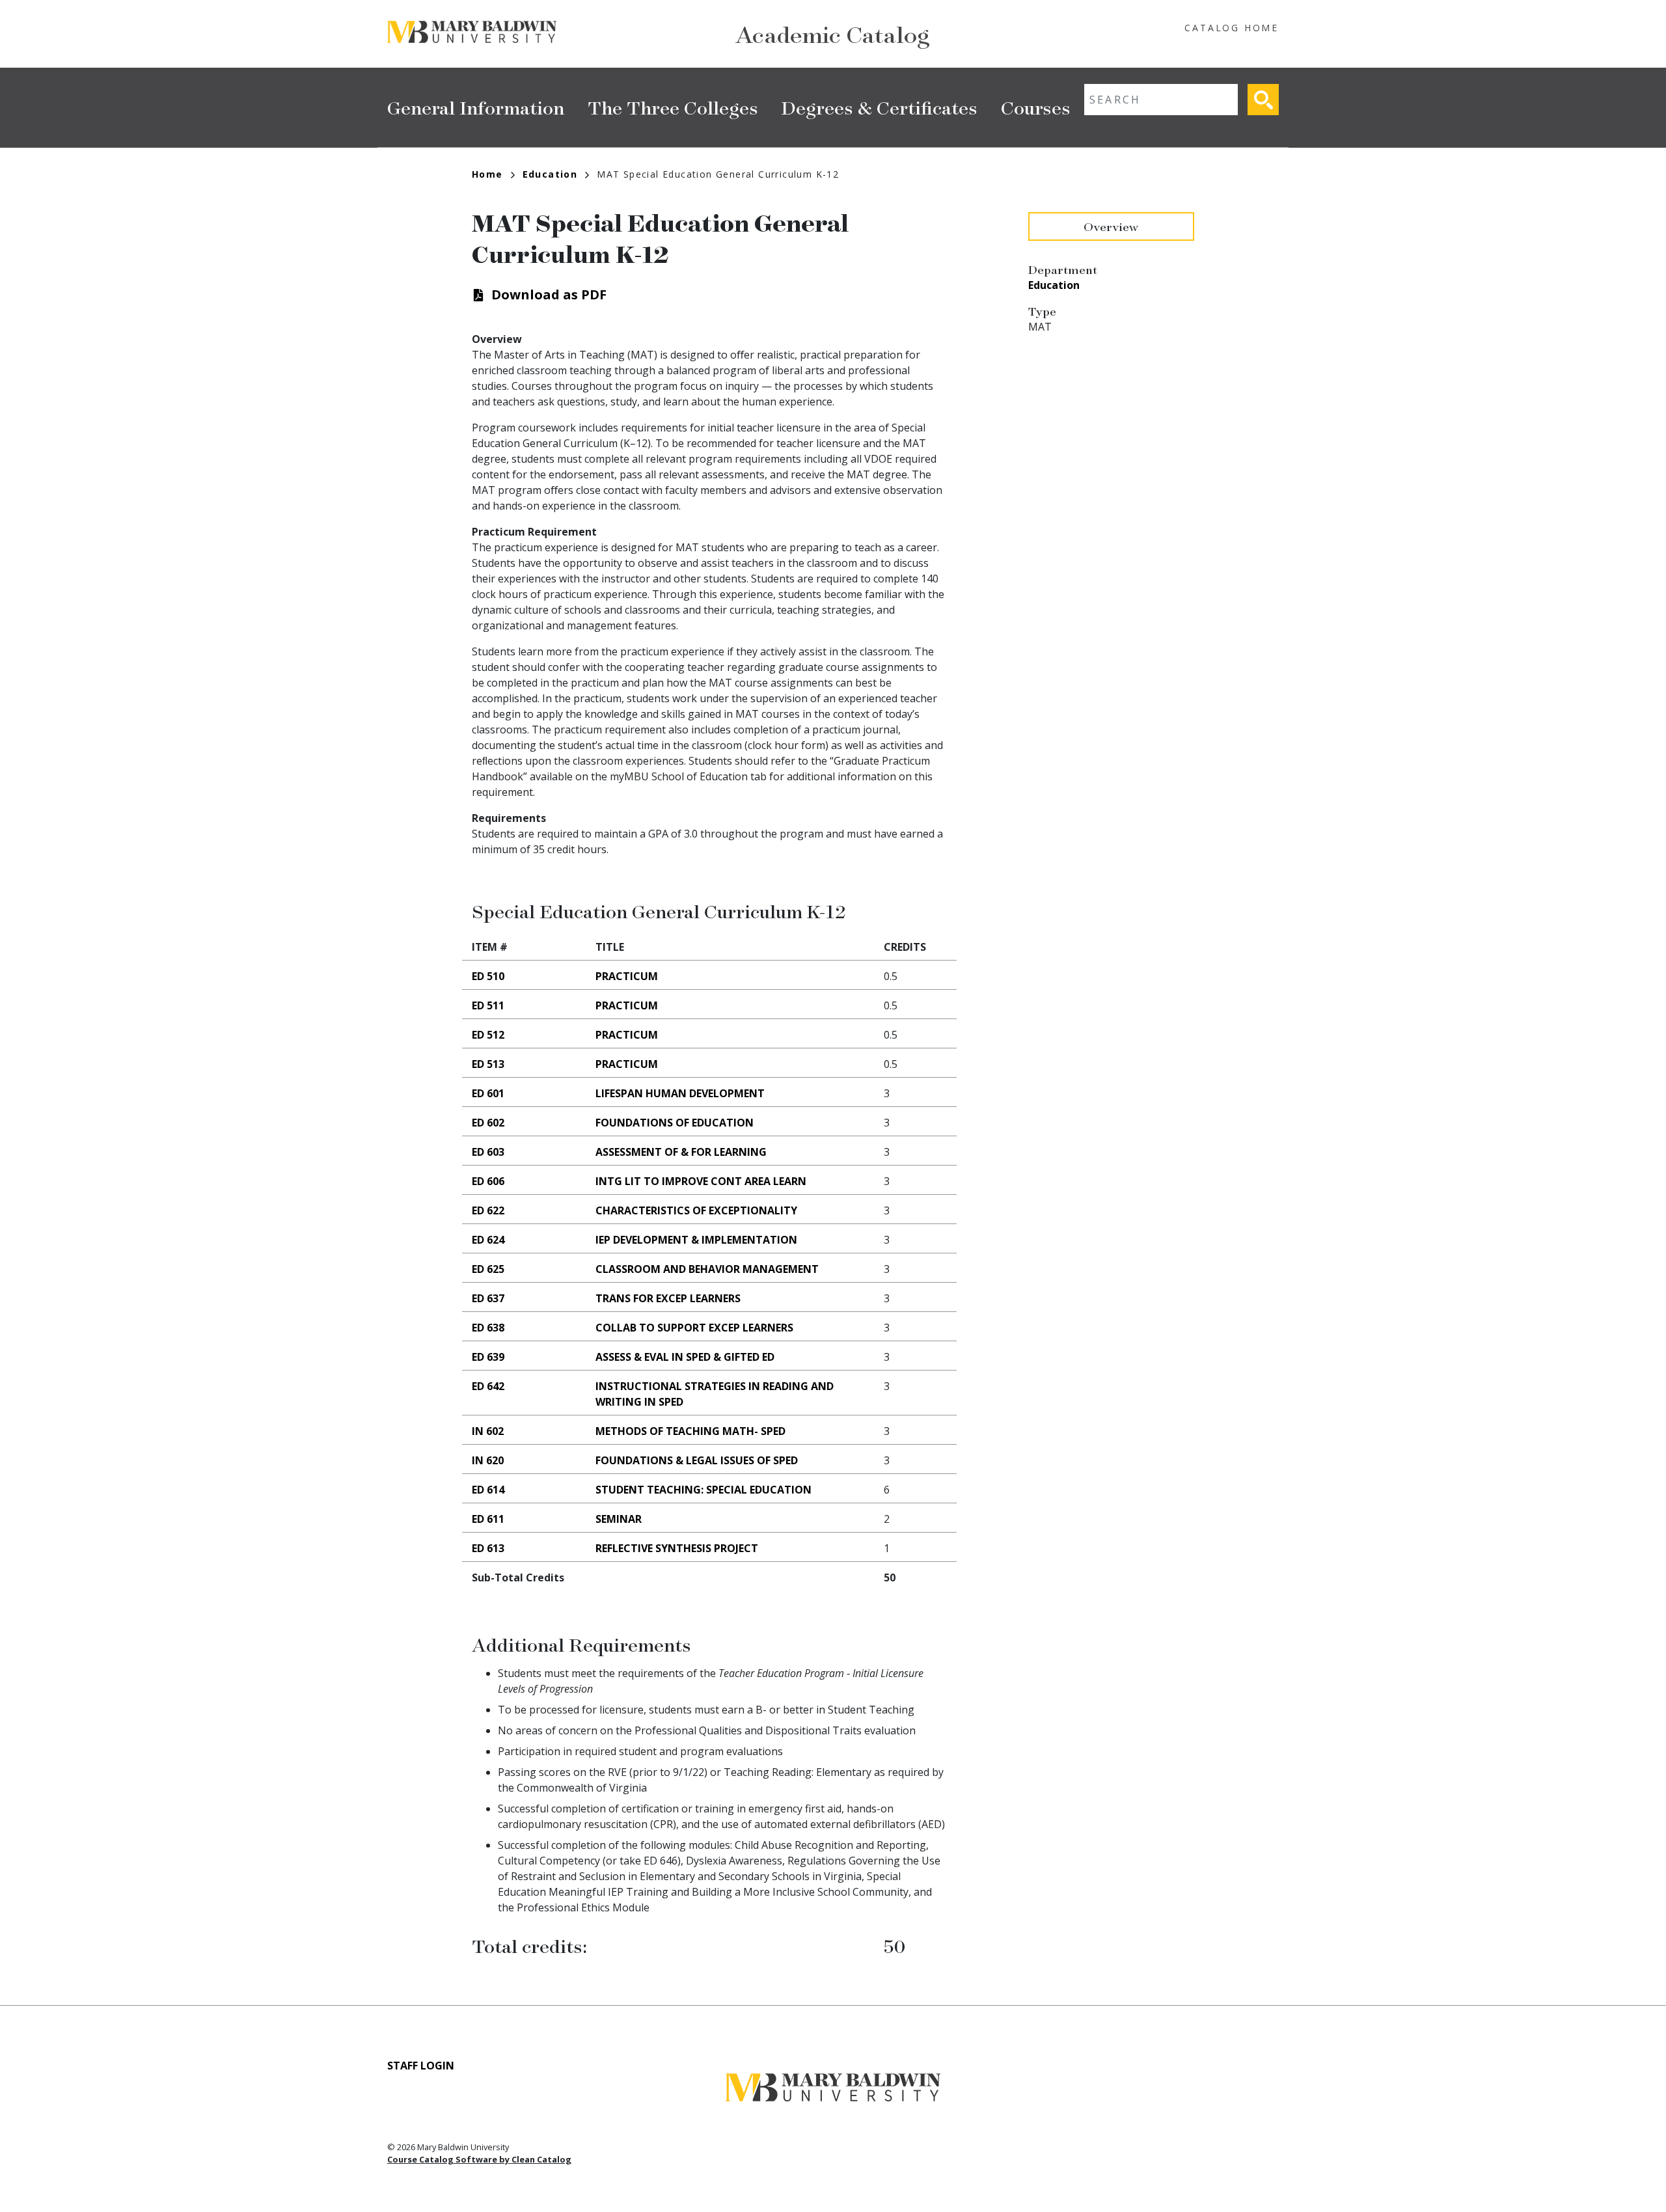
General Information (476, 107)
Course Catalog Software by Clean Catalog (479, 2159)
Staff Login (421, 2066)
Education (550, 174)
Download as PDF (549, 294)
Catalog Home (1232, 28)
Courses (1036, 107)
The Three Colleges (673, 107)
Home (487, 174)
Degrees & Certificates (880, 107)
